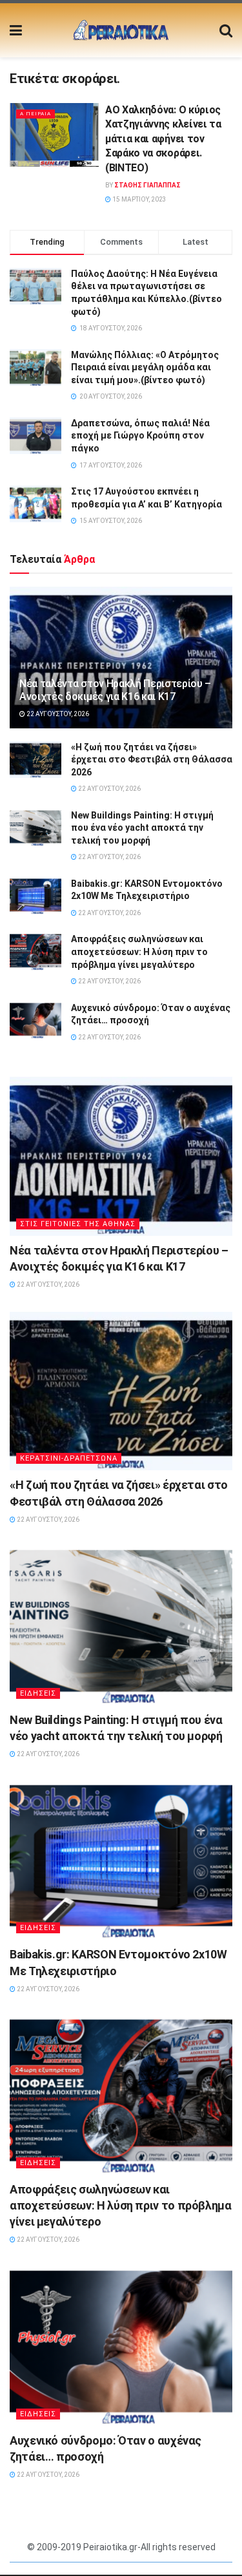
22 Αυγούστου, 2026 (57, 714)
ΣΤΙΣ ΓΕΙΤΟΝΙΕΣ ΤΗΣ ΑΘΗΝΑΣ (78, 1224)
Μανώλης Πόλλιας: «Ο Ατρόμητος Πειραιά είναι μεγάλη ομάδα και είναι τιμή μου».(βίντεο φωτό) (145, 367)
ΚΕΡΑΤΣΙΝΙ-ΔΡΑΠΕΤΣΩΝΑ (69, 1458)
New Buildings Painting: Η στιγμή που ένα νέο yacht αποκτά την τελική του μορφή (142, 828)
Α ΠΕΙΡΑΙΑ (35, 114)
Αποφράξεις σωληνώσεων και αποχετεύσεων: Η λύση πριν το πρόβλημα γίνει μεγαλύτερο (139, 952)
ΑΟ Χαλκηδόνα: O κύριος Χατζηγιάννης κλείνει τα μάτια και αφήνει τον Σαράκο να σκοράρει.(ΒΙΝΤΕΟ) (163, 139)
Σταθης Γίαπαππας (147, 185)
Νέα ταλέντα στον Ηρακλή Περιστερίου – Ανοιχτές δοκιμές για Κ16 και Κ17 (115, 690)
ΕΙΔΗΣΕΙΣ (38, 1693)
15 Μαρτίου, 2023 (139, 199)
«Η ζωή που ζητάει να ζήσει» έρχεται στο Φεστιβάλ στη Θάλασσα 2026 (152, 760)
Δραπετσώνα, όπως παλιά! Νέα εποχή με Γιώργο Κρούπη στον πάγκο (140, 436)
